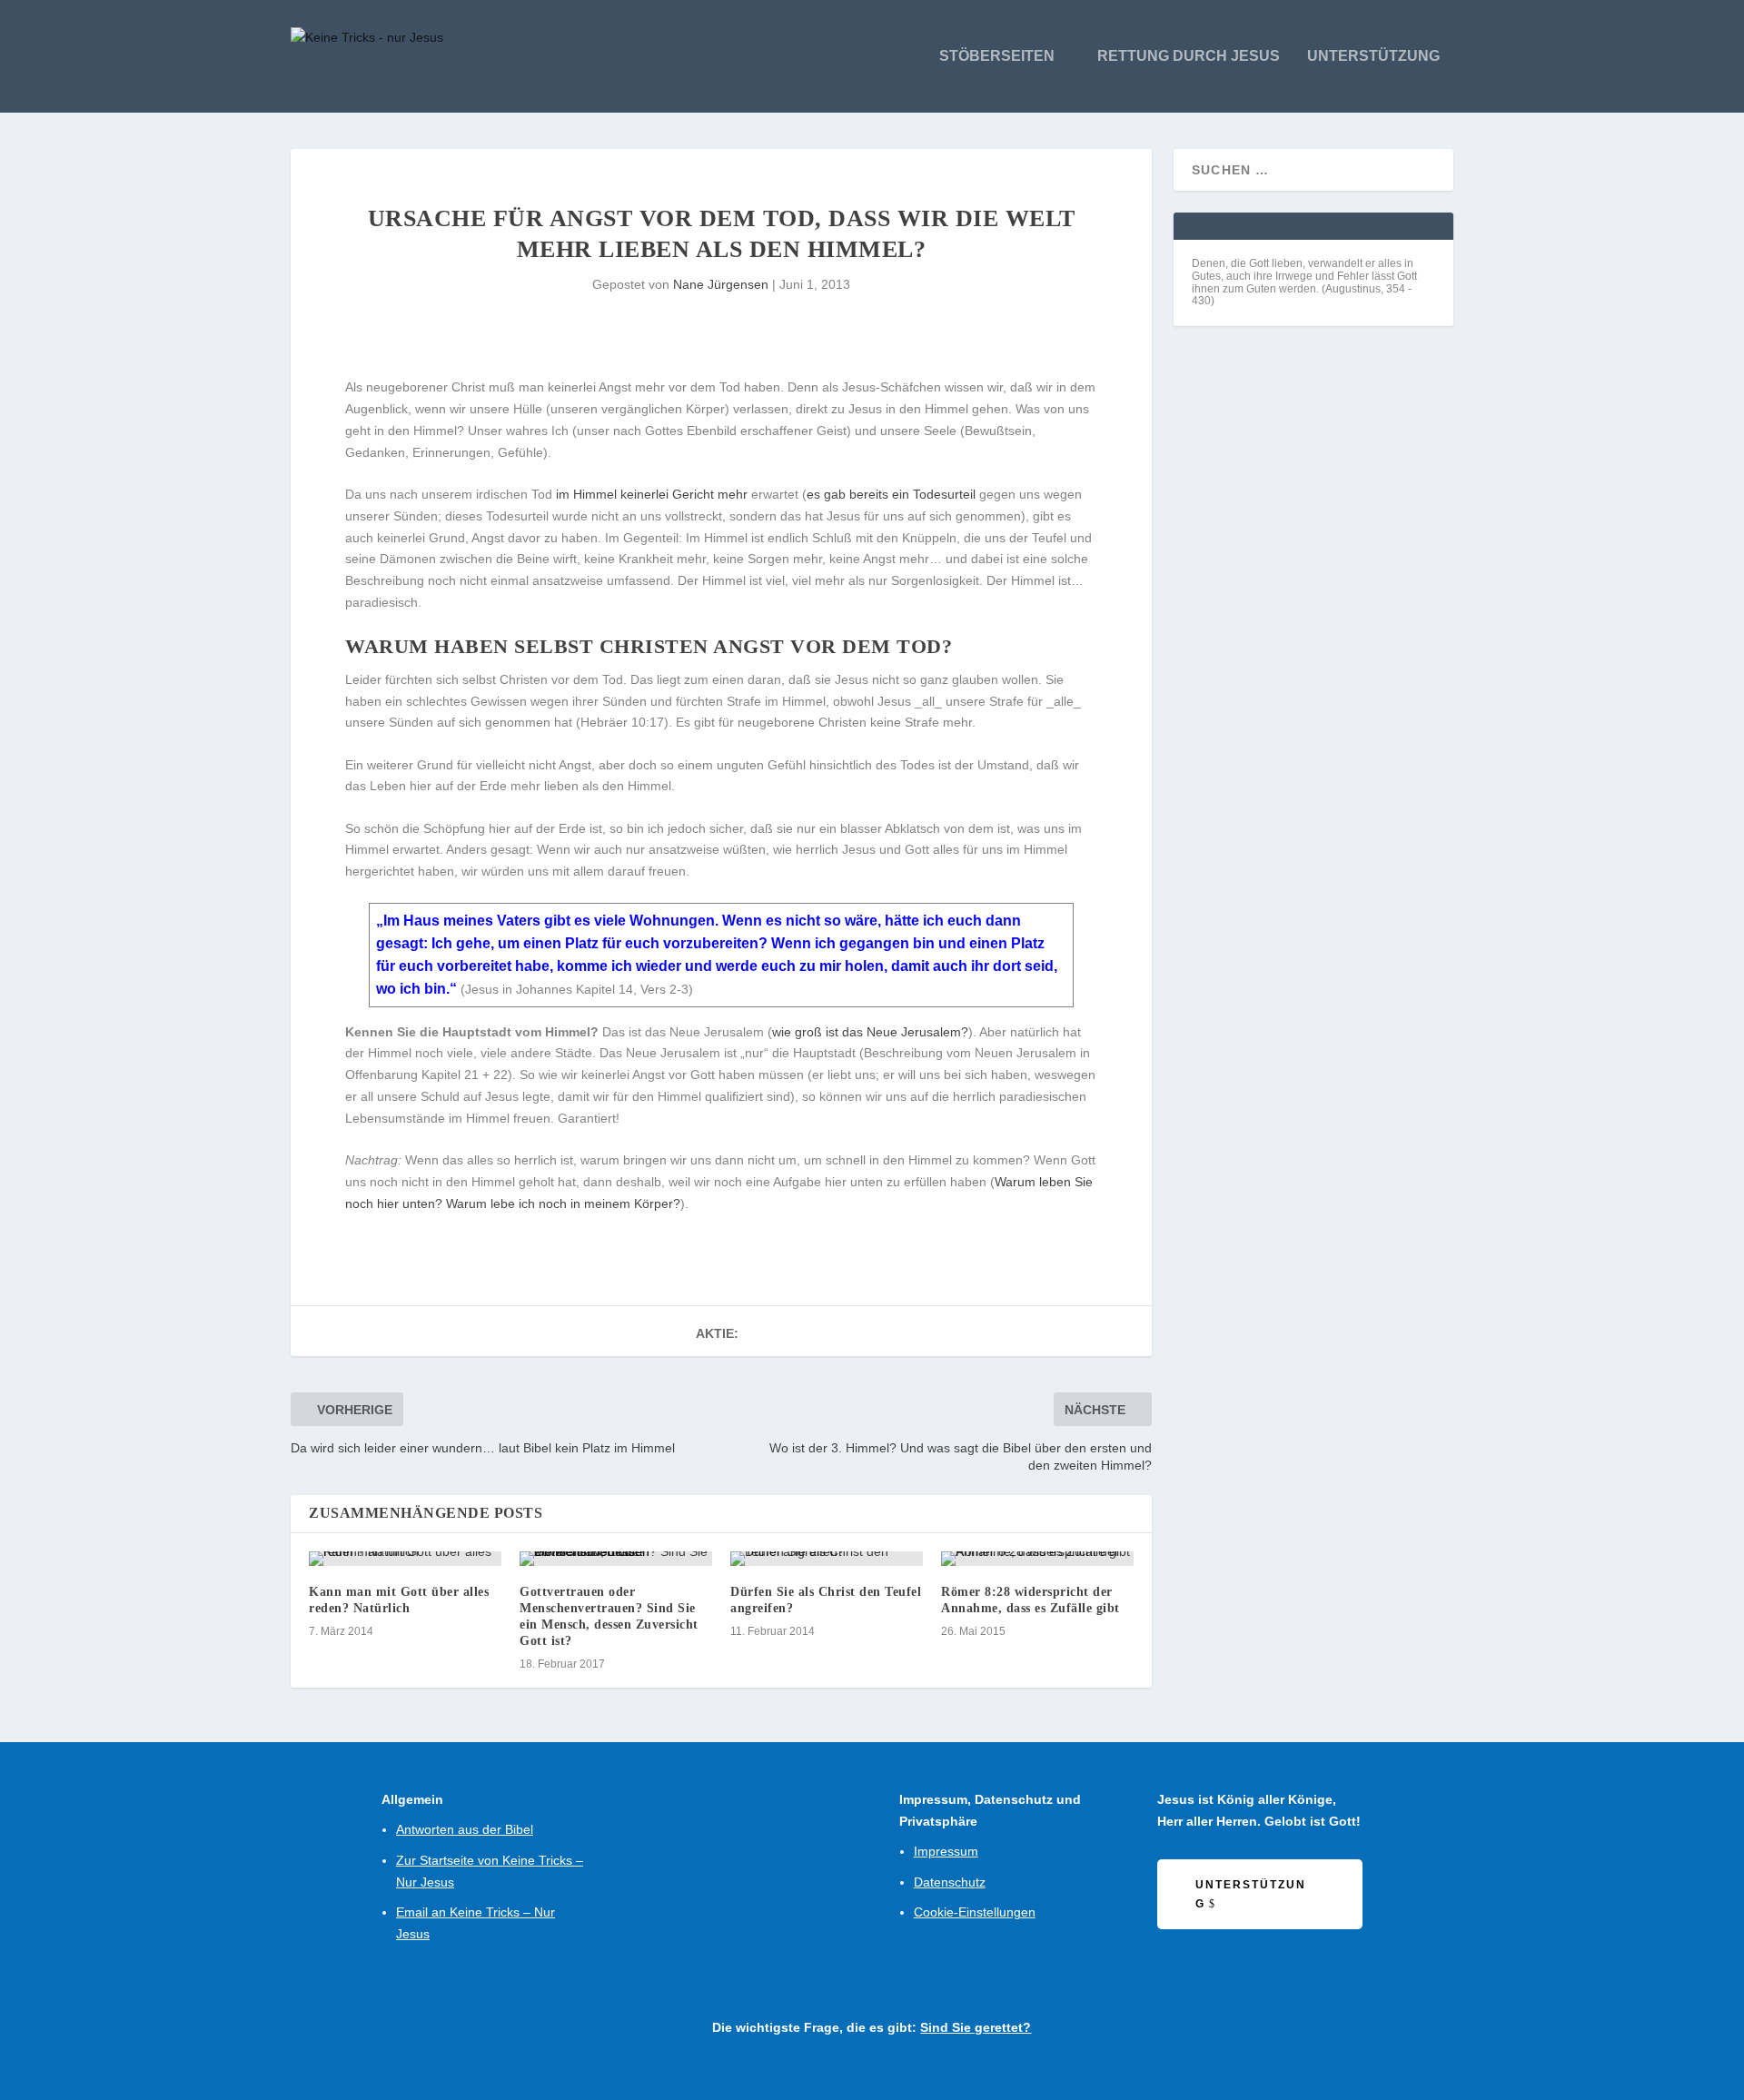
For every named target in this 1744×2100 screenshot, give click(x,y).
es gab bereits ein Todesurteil (891, 494)
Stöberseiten (997, 56)
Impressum (946, 1851)
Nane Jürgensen (721, 284)
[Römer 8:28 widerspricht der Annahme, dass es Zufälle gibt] (1037, 1559)
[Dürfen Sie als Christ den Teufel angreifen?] (827, 1559)
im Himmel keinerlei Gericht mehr (652, 494)
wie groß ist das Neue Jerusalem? (870, 1032)
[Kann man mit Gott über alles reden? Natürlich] (405, 1559)
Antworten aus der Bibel (465, 1829)
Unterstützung (1373, 56)
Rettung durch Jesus (1189, 56)
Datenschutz (950, 1882)
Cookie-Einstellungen (975, 1912)
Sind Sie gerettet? (976, 2027)
